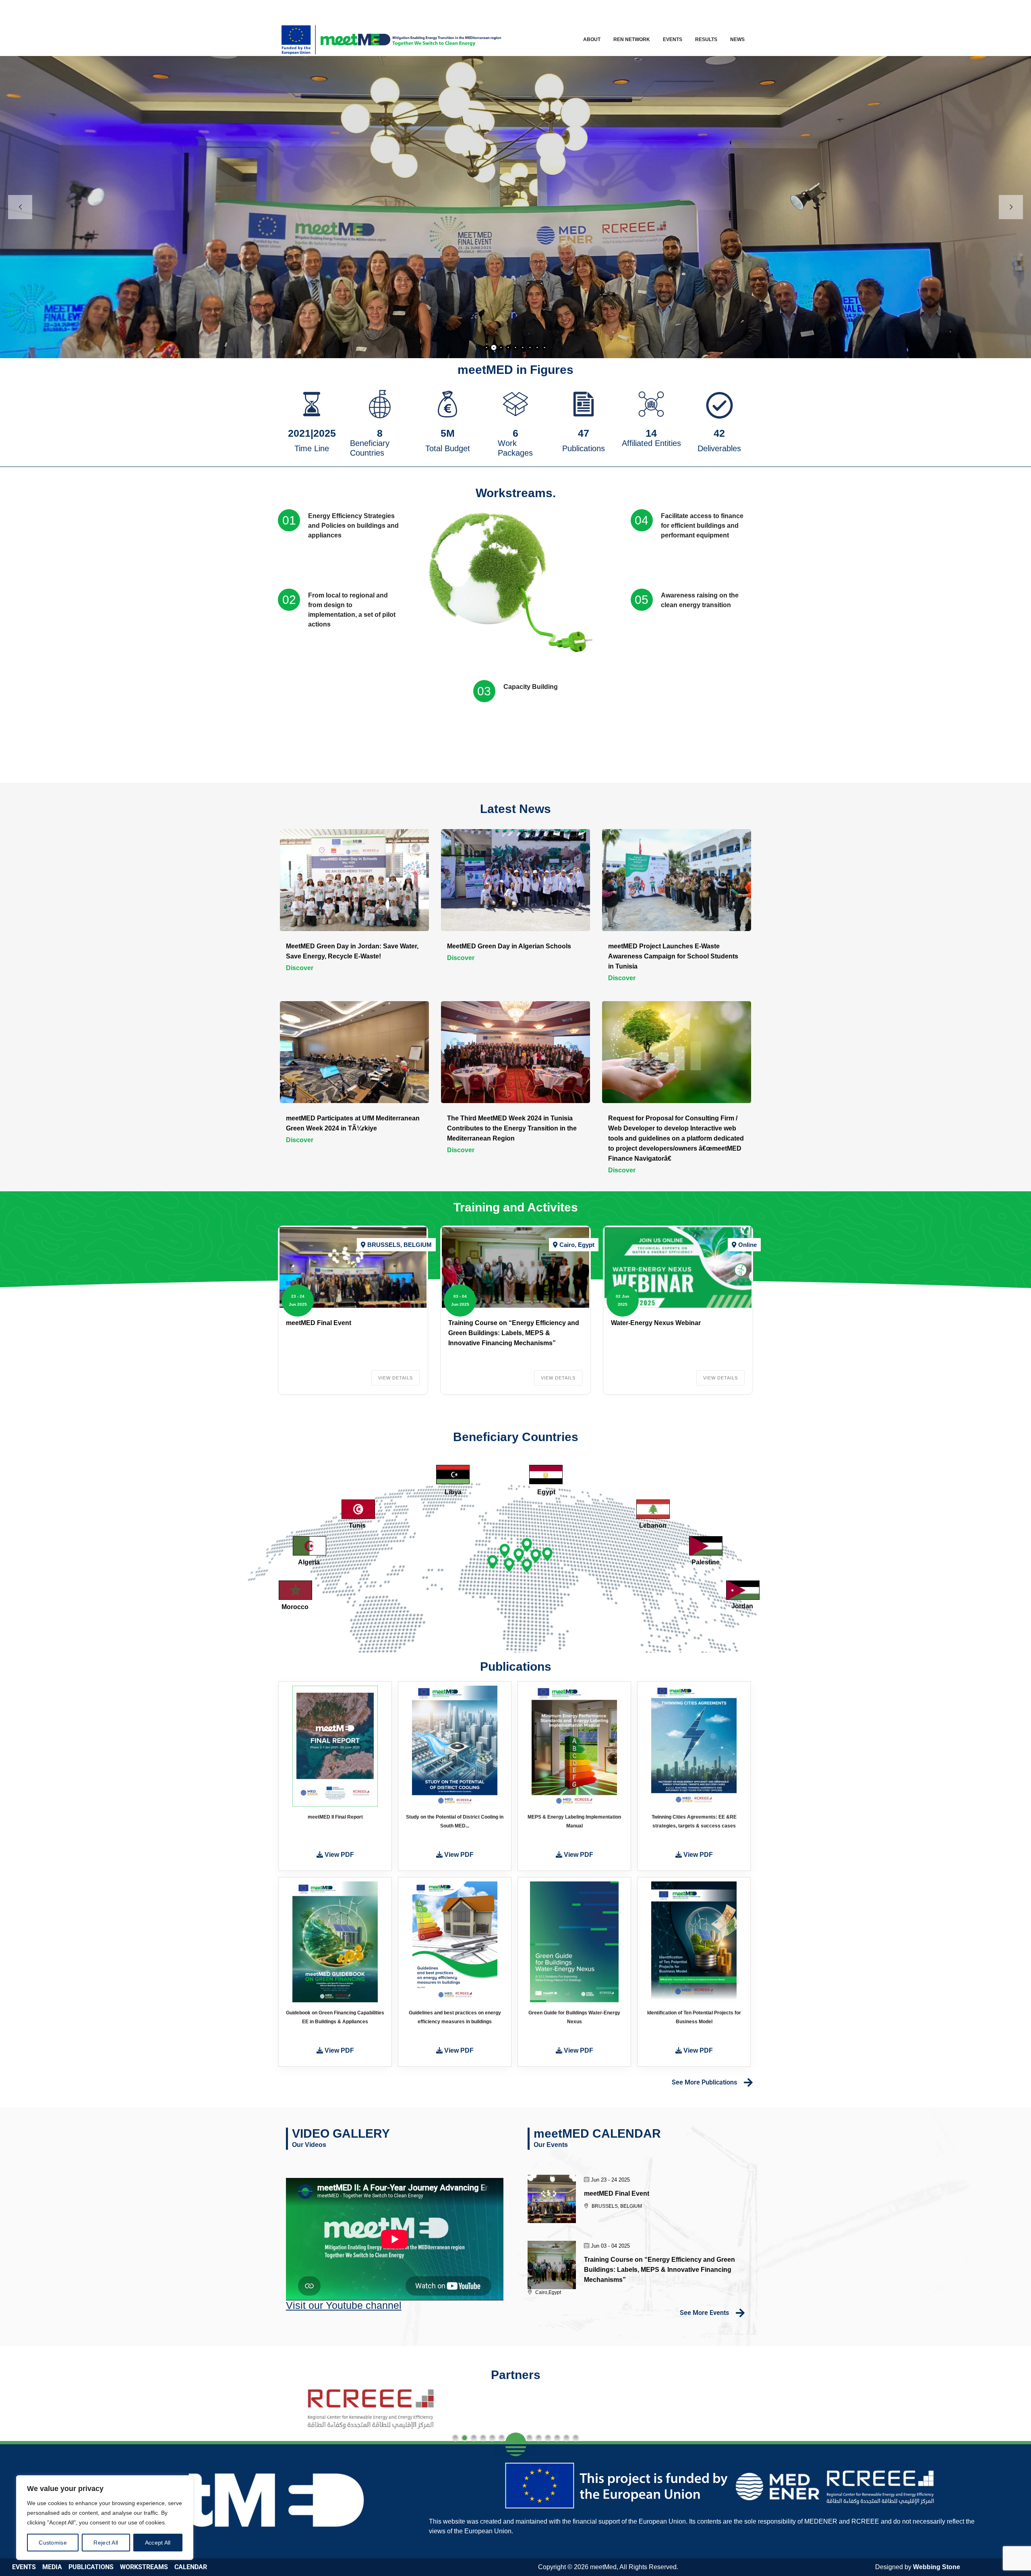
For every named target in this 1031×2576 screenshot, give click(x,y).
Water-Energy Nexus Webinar (656, 1323)
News (737, 39)
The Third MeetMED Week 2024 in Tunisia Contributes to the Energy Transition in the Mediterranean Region (512, 1128)
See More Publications (704, 2082)
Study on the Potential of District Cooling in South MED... (455, 1821)
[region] (105, 2518)
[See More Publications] (748, 2082)
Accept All (158, 2543)
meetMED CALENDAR (597, 2133)
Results (706, 39)
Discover (300, 968)
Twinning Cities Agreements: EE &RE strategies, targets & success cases (694, 1821)
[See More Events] (740, 2313)
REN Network (632, 39)
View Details (395, 1378)
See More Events (704, 2313)
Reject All (106, 2543)
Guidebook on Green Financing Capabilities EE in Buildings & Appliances (335, 2017)
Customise (53, 2543)
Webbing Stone (937, 2567)
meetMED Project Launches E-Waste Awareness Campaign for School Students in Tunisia (673, 956)
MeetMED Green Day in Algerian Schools (509, 946)
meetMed (603, 2567)
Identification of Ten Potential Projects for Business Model (694, 2017)
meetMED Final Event (319, 1323)
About (592, 39)
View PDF (338, 1855)
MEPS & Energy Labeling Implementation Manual (574, 1821)
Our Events (551, 2145)
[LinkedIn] (715, 10)
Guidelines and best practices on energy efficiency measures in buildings (455, 2017)
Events (673, 39)
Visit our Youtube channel (344, 2305)
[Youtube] (733, 10)
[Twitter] (698, 10)
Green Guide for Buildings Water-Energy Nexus (574, 2017)
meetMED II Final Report (335, 1817)
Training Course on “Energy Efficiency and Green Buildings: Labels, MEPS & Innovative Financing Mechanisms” (514, 1333)
